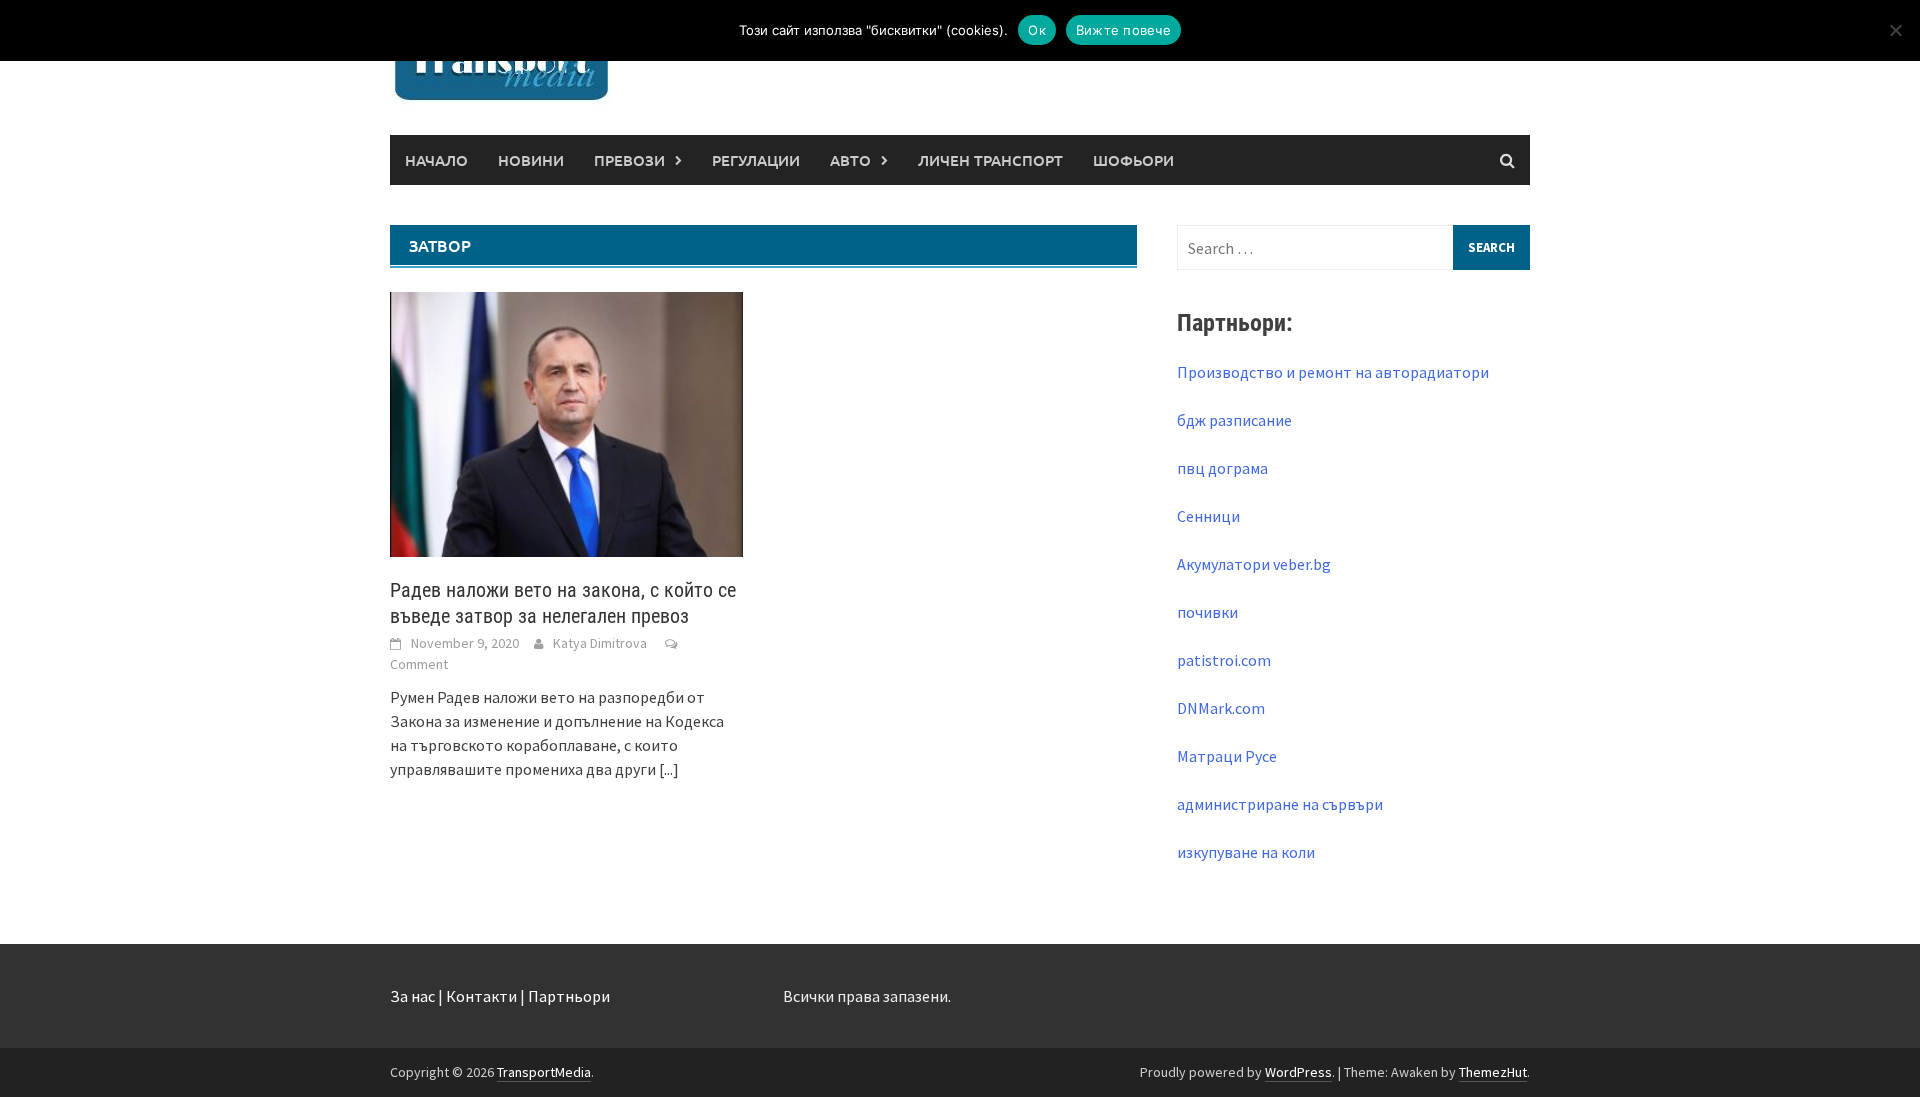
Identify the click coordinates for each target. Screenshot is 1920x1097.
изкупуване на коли (1246, 852)
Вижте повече (1123, 30)
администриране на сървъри (1280, 804)
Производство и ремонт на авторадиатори (1333, 372)
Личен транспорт (990, 160)
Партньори (569, 996)
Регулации (756, 160)
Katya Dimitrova (600, 643)
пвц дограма (1222, 468)
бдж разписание (1234, 420)
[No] (1895, 30)
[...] (669, 769)
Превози (629, 160)
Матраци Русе (1227, 756)
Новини (531, 160)
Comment (419, 664)
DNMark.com (1221, 708)
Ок (1037, 30)
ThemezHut (1493, 1072)
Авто (850, 160)
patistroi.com (1224, 660)
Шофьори (1133, 160)
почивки (1207, 612)
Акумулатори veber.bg (1254, 564)
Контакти (481, 996)
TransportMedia (544, 1072)
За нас (412, 996)
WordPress (1298, 1072)
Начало (436, 160)
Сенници (1208, 516)
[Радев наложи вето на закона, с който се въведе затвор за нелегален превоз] (566, 422)
